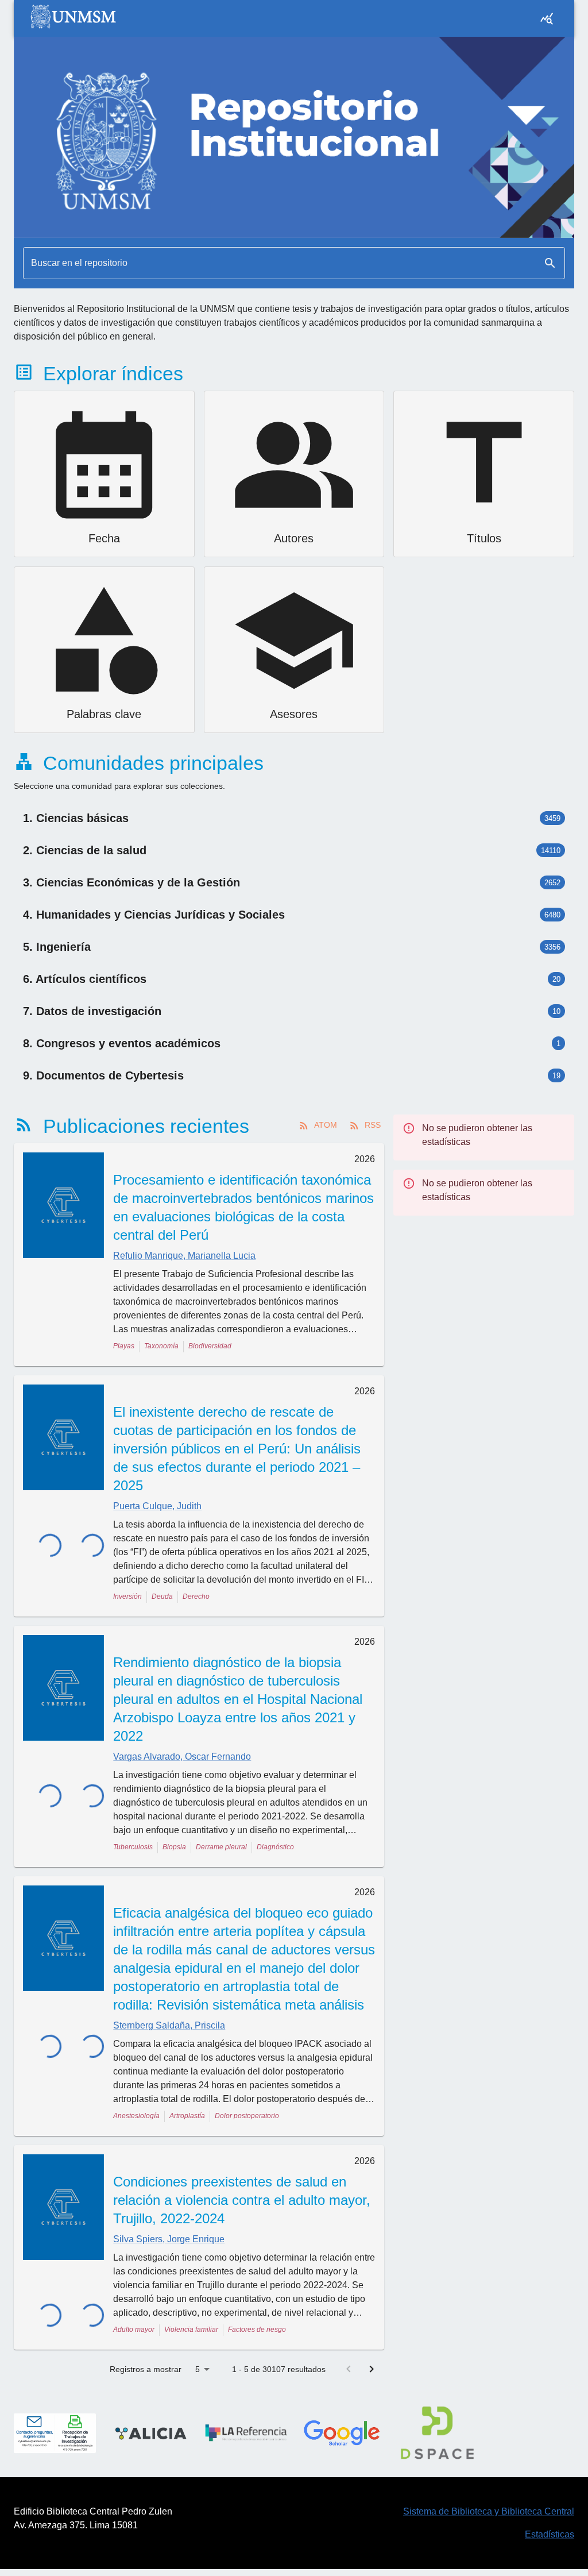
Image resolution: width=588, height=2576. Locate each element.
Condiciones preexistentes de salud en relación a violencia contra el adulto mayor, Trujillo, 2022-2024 (242, 2200)
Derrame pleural (221, 1847)
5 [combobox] (198, 2369)
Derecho (196, 1596)
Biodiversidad (210, 1346)
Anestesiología (136, 2116)
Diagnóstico (275, 1847)
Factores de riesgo (257, 2330)
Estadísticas (550, 2534)
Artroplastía (187, 2116)
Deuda (162, 1596)
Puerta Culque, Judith (157, 1506)
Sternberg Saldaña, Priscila (169, 2025)
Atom (326, 1125)
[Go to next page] (372, 2369)
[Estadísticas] (547, 18)
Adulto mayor (134, 2330)
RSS (373, 1125)
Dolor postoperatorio (247, 2116)
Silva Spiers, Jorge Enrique (169, 2239)
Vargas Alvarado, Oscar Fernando (182, 1756)
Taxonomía (161, 1346)
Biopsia (174, 1847)
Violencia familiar (191, 2330)
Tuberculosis (133, 1847)
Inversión (127, 1596)
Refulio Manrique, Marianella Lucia (184, 1256)
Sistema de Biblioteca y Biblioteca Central (489, 2511)
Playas (124, 1346)
